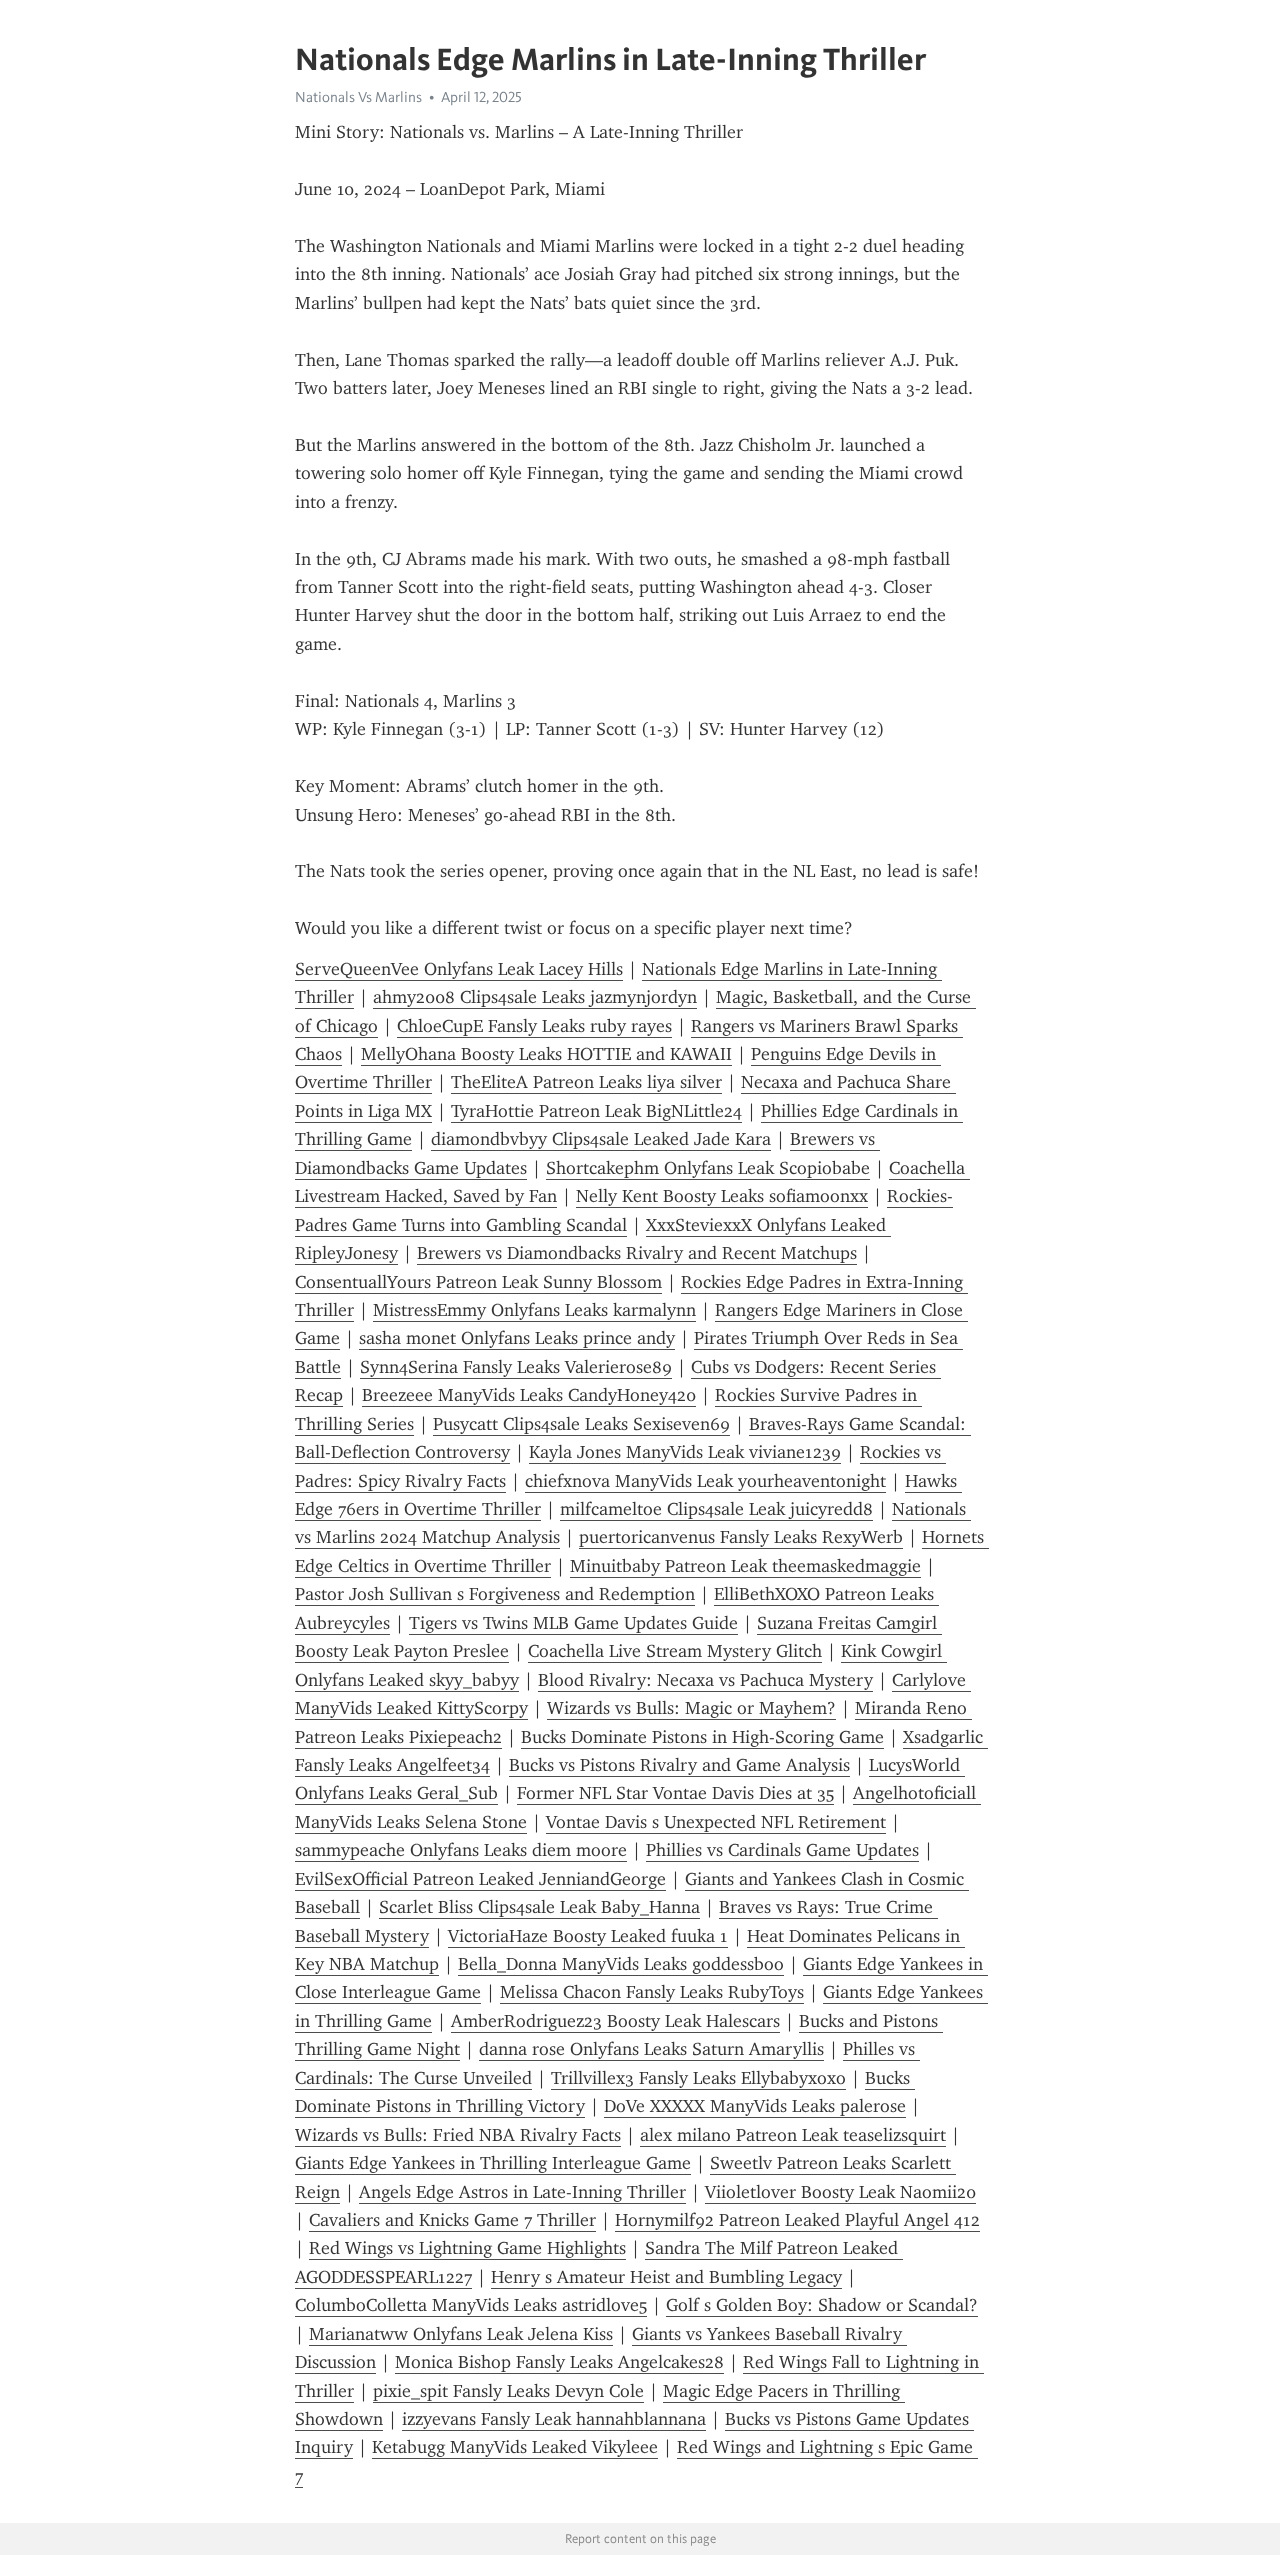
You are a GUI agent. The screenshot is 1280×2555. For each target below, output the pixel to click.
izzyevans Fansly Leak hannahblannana (554, 2419)
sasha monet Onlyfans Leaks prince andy (517, 1338)
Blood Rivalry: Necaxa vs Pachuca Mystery (705, 1680)
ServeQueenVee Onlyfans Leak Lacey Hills (459, 969)
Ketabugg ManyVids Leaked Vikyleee (515, 2447)
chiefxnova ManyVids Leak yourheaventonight (705, 1481)
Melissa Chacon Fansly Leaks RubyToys (652, 1992)
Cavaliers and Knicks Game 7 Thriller (452, 2220)
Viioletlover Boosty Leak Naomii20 (840, 2192)
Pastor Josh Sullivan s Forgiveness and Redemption (495, 1594)
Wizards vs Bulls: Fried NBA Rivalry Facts (458, 2135)
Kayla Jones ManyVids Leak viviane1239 (685, 1452)
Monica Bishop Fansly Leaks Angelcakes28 (559, 2362)
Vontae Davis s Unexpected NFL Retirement (716, 1822)
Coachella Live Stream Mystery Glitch (675, 1651)
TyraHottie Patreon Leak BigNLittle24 (596, 1111)
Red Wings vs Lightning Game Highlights (467, 2248)
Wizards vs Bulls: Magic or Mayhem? (691, 1708)
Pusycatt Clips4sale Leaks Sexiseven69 (581, 1424)
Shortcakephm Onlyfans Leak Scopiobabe (708, 1168)
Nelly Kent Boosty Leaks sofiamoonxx (722, 1196)
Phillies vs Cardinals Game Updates (782, 1850)
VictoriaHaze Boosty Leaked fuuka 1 (588, 1936)
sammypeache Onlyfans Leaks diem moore (461, 1850)
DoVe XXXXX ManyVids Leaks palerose (755, 2106)
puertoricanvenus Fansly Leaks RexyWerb (741, 1537)
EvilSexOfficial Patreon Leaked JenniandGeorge (480, 1879)
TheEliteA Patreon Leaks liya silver (586, 1082)
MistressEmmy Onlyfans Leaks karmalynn (534, 1310)
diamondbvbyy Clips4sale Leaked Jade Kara (601, 1139)
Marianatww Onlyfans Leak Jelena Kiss (461, 2334)
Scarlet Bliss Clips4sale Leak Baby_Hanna (539, 1907)
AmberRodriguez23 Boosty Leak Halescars (615, 2021)
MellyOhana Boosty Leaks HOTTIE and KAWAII (546, 1054)
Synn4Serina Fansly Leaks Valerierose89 (516, 1367)
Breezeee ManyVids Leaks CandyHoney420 (529, 1395)
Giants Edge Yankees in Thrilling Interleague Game (493, 2163)
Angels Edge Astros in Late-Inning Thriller (522, 2192)
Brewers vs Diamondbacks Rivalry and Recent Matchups (637, 1253)
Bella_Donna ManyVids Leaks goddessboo (621, 1964)
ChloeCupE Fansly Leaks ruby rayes (534, 1026)
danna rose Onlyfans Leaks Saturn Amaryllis (651, 2049)
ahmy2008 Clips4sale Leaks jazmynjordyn (535, 997)
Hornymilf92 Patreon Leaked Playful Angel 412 (797, 2220)
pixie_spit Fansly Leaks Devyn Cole (508, 2391)
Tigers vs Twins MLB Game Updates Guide (573, 1623)
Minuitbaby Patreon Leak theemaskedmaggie (745, 1566)
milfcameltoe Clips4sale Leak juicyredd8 (716, 1509)
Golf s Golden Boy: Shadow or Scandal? (822, 2305)
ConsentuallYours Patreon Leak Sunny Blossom (478, 1282)
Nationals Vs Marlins (358, 97)
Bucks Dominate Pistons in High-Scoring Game (702, 1737)
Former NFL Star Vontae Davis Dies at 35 (675, 1793)
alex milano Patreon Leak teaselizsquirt (793, 2135)
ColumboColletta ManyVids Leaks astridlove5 (471, 2305)
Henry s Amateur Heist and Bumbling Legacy (666, 2277)
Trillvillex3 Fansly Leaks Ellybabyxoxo (698, 2078)
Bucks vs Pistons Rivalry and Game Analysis (679, 1765)
